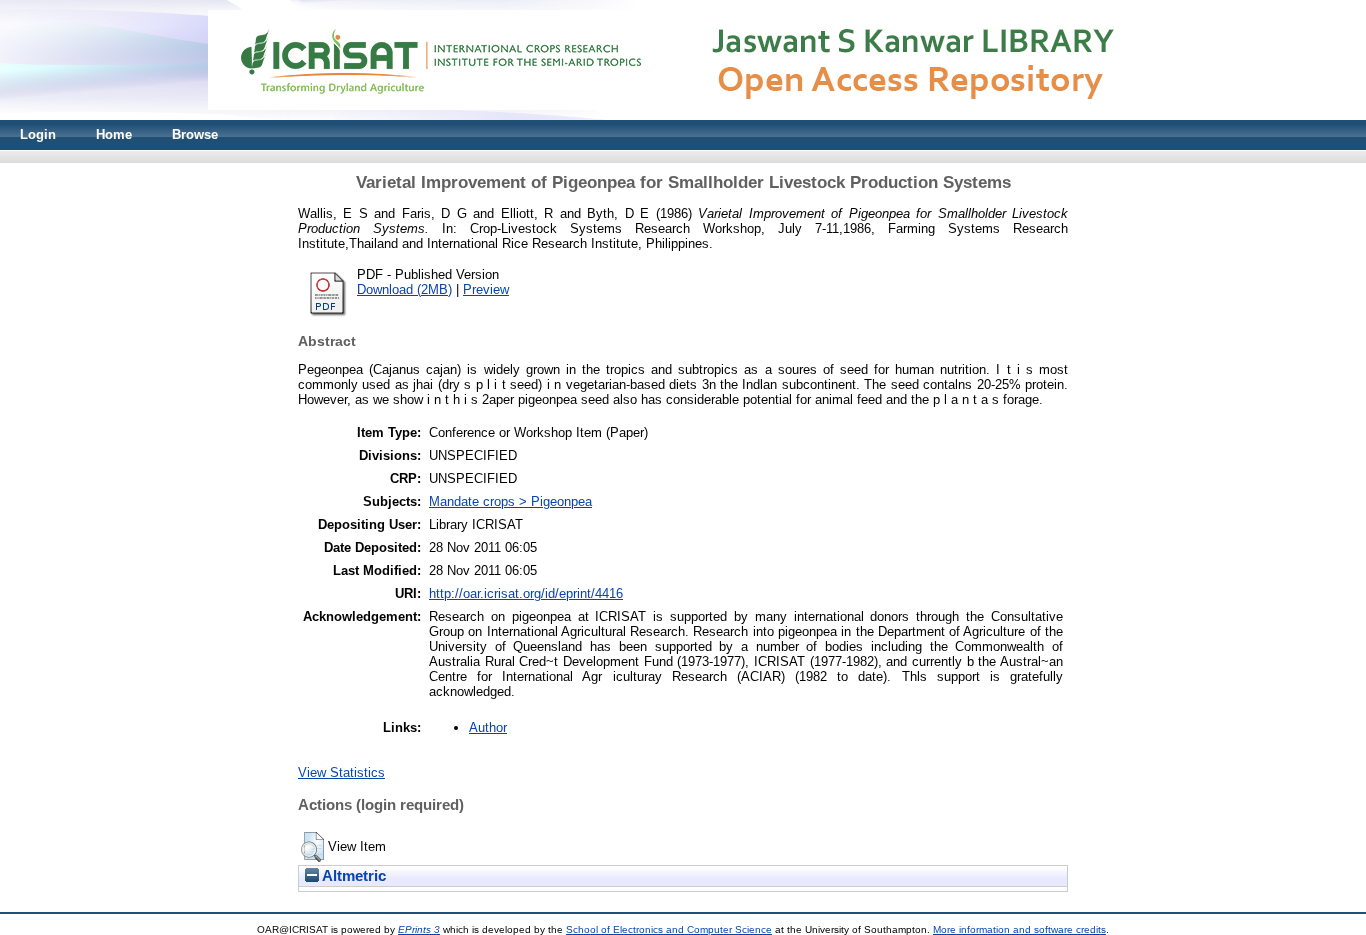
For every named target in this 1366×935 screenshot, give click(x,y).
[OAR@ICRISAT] (683, 115)
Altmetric (352, 876)
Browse (195, 134)
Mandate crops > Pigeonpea (510, 501)
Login (38, 134)
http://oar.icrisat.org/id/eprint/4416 (526, 593)
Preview (486, 289)
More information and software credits (1019, 929)
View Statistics (341, 772)
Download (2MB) (404, 289)
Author (488, 727)
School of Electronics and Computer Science (669, 929)
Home (114, 134)
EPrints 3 (419, 929)
